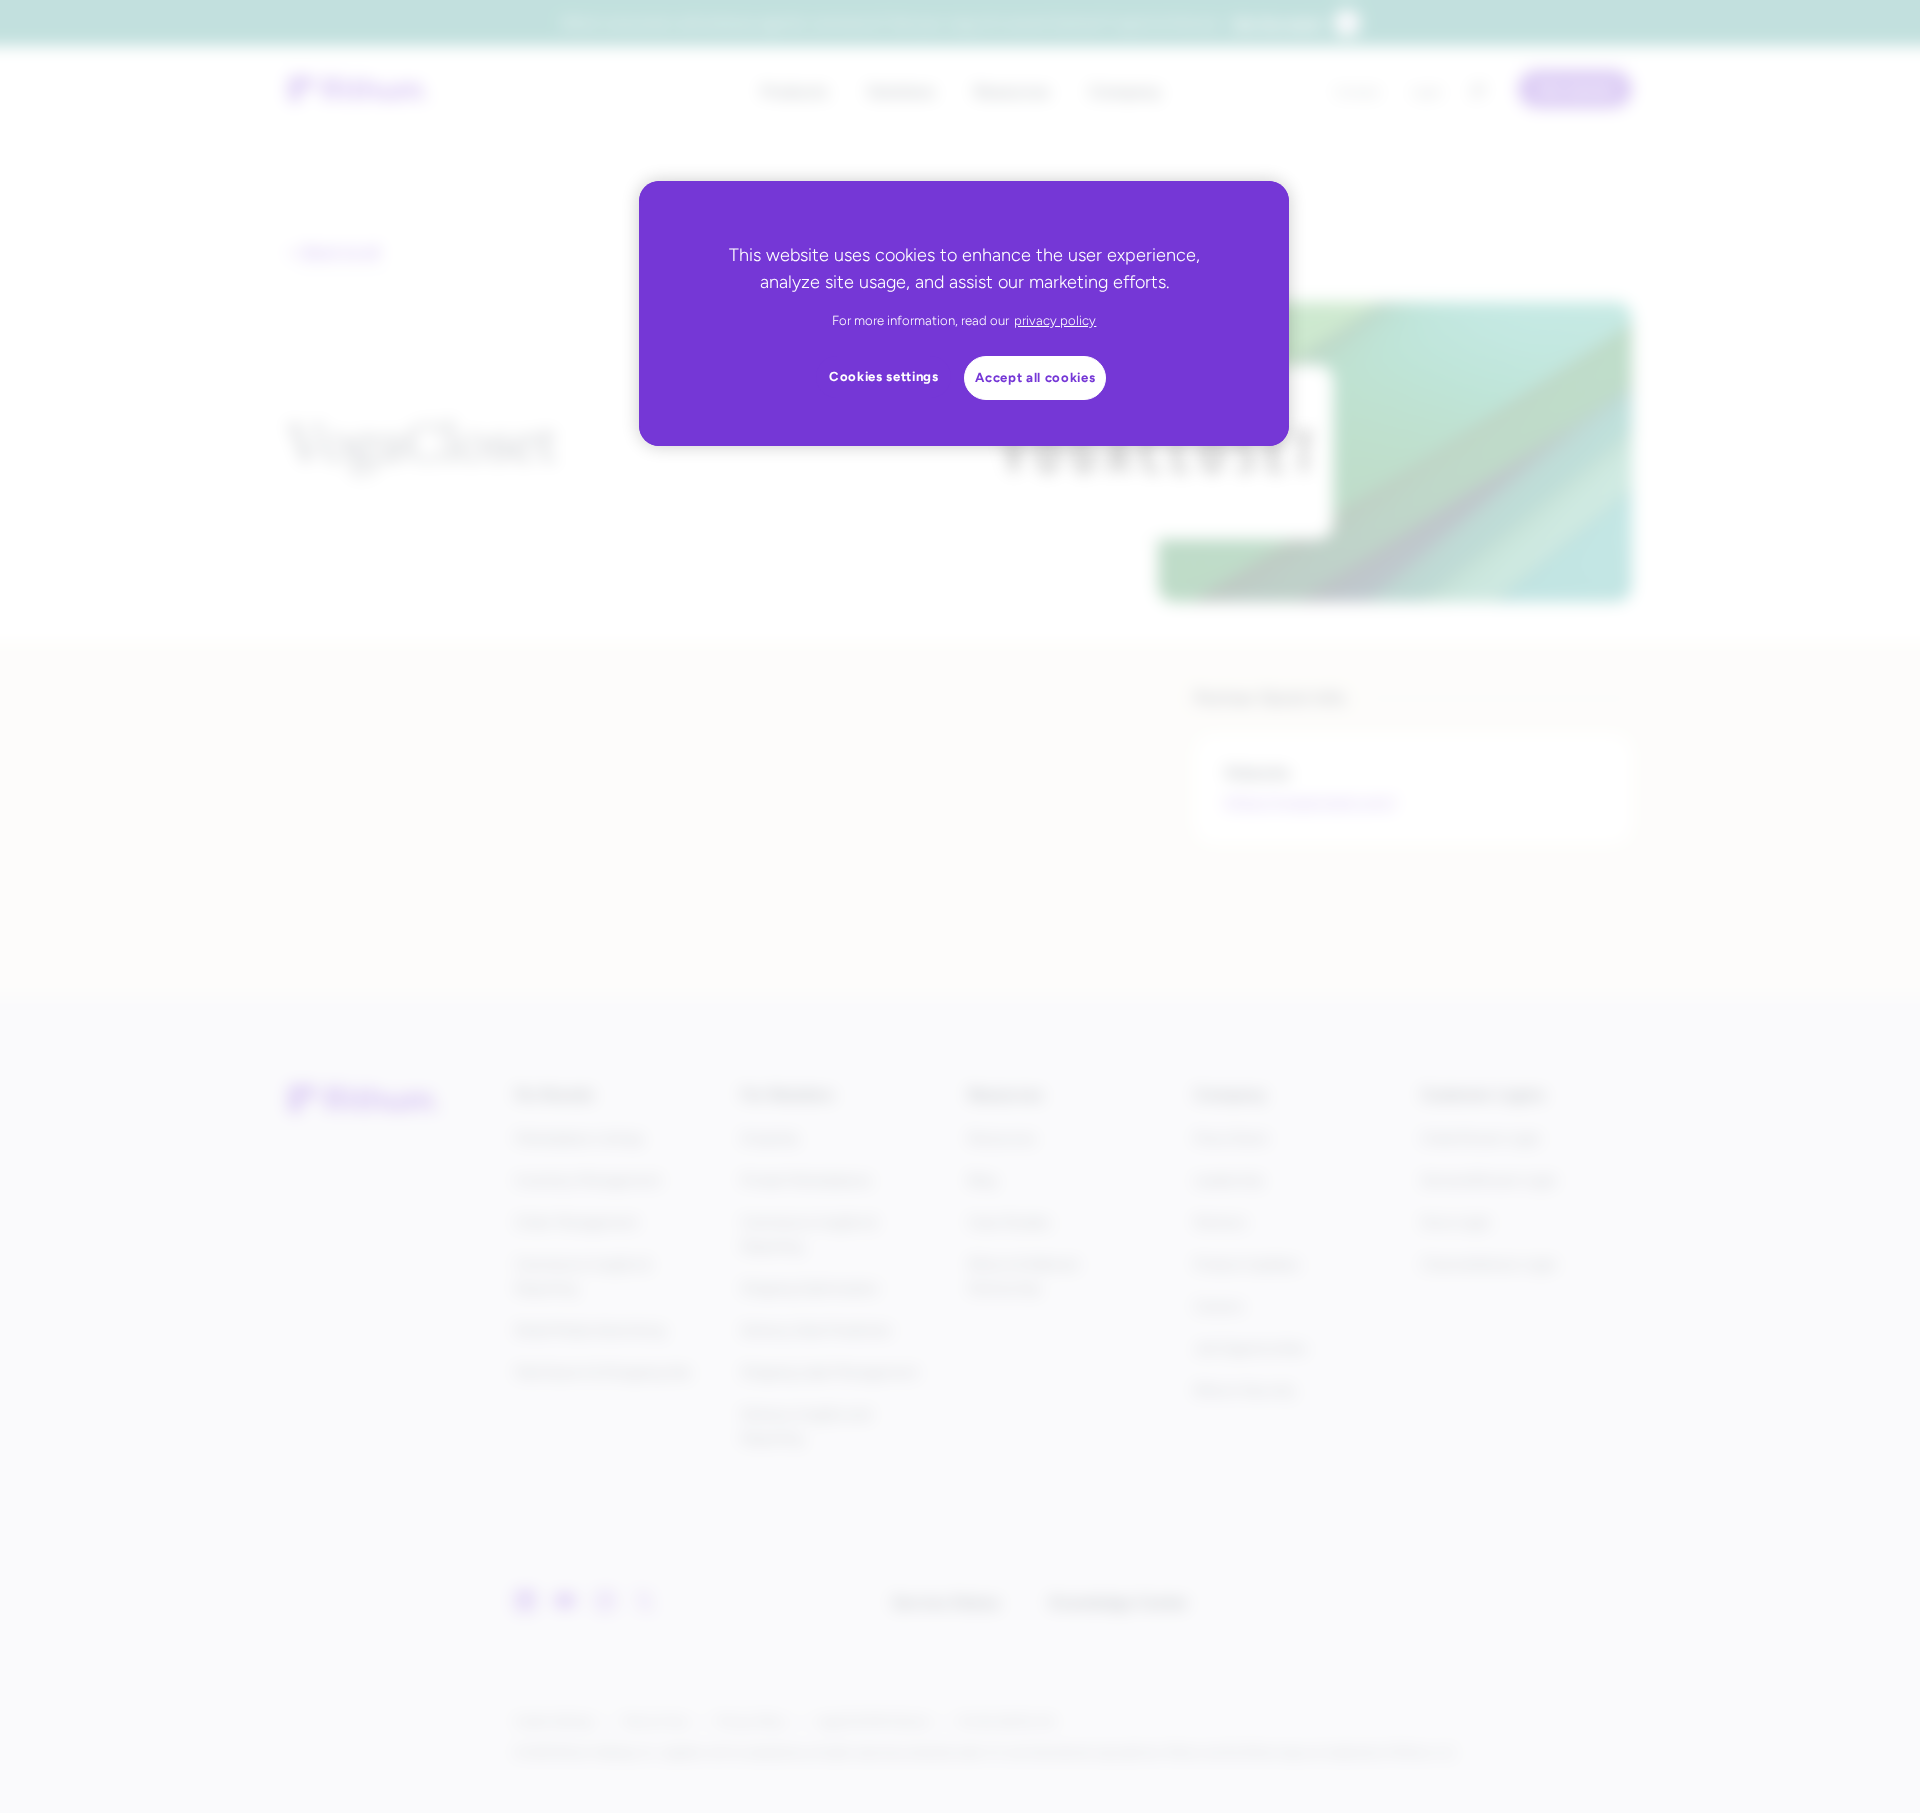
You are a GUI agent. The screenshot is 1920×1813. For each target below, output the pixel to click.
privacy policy (1055, 320)
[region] (964, 313)
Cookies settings (884, 376)
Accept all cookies (1035, 377)
